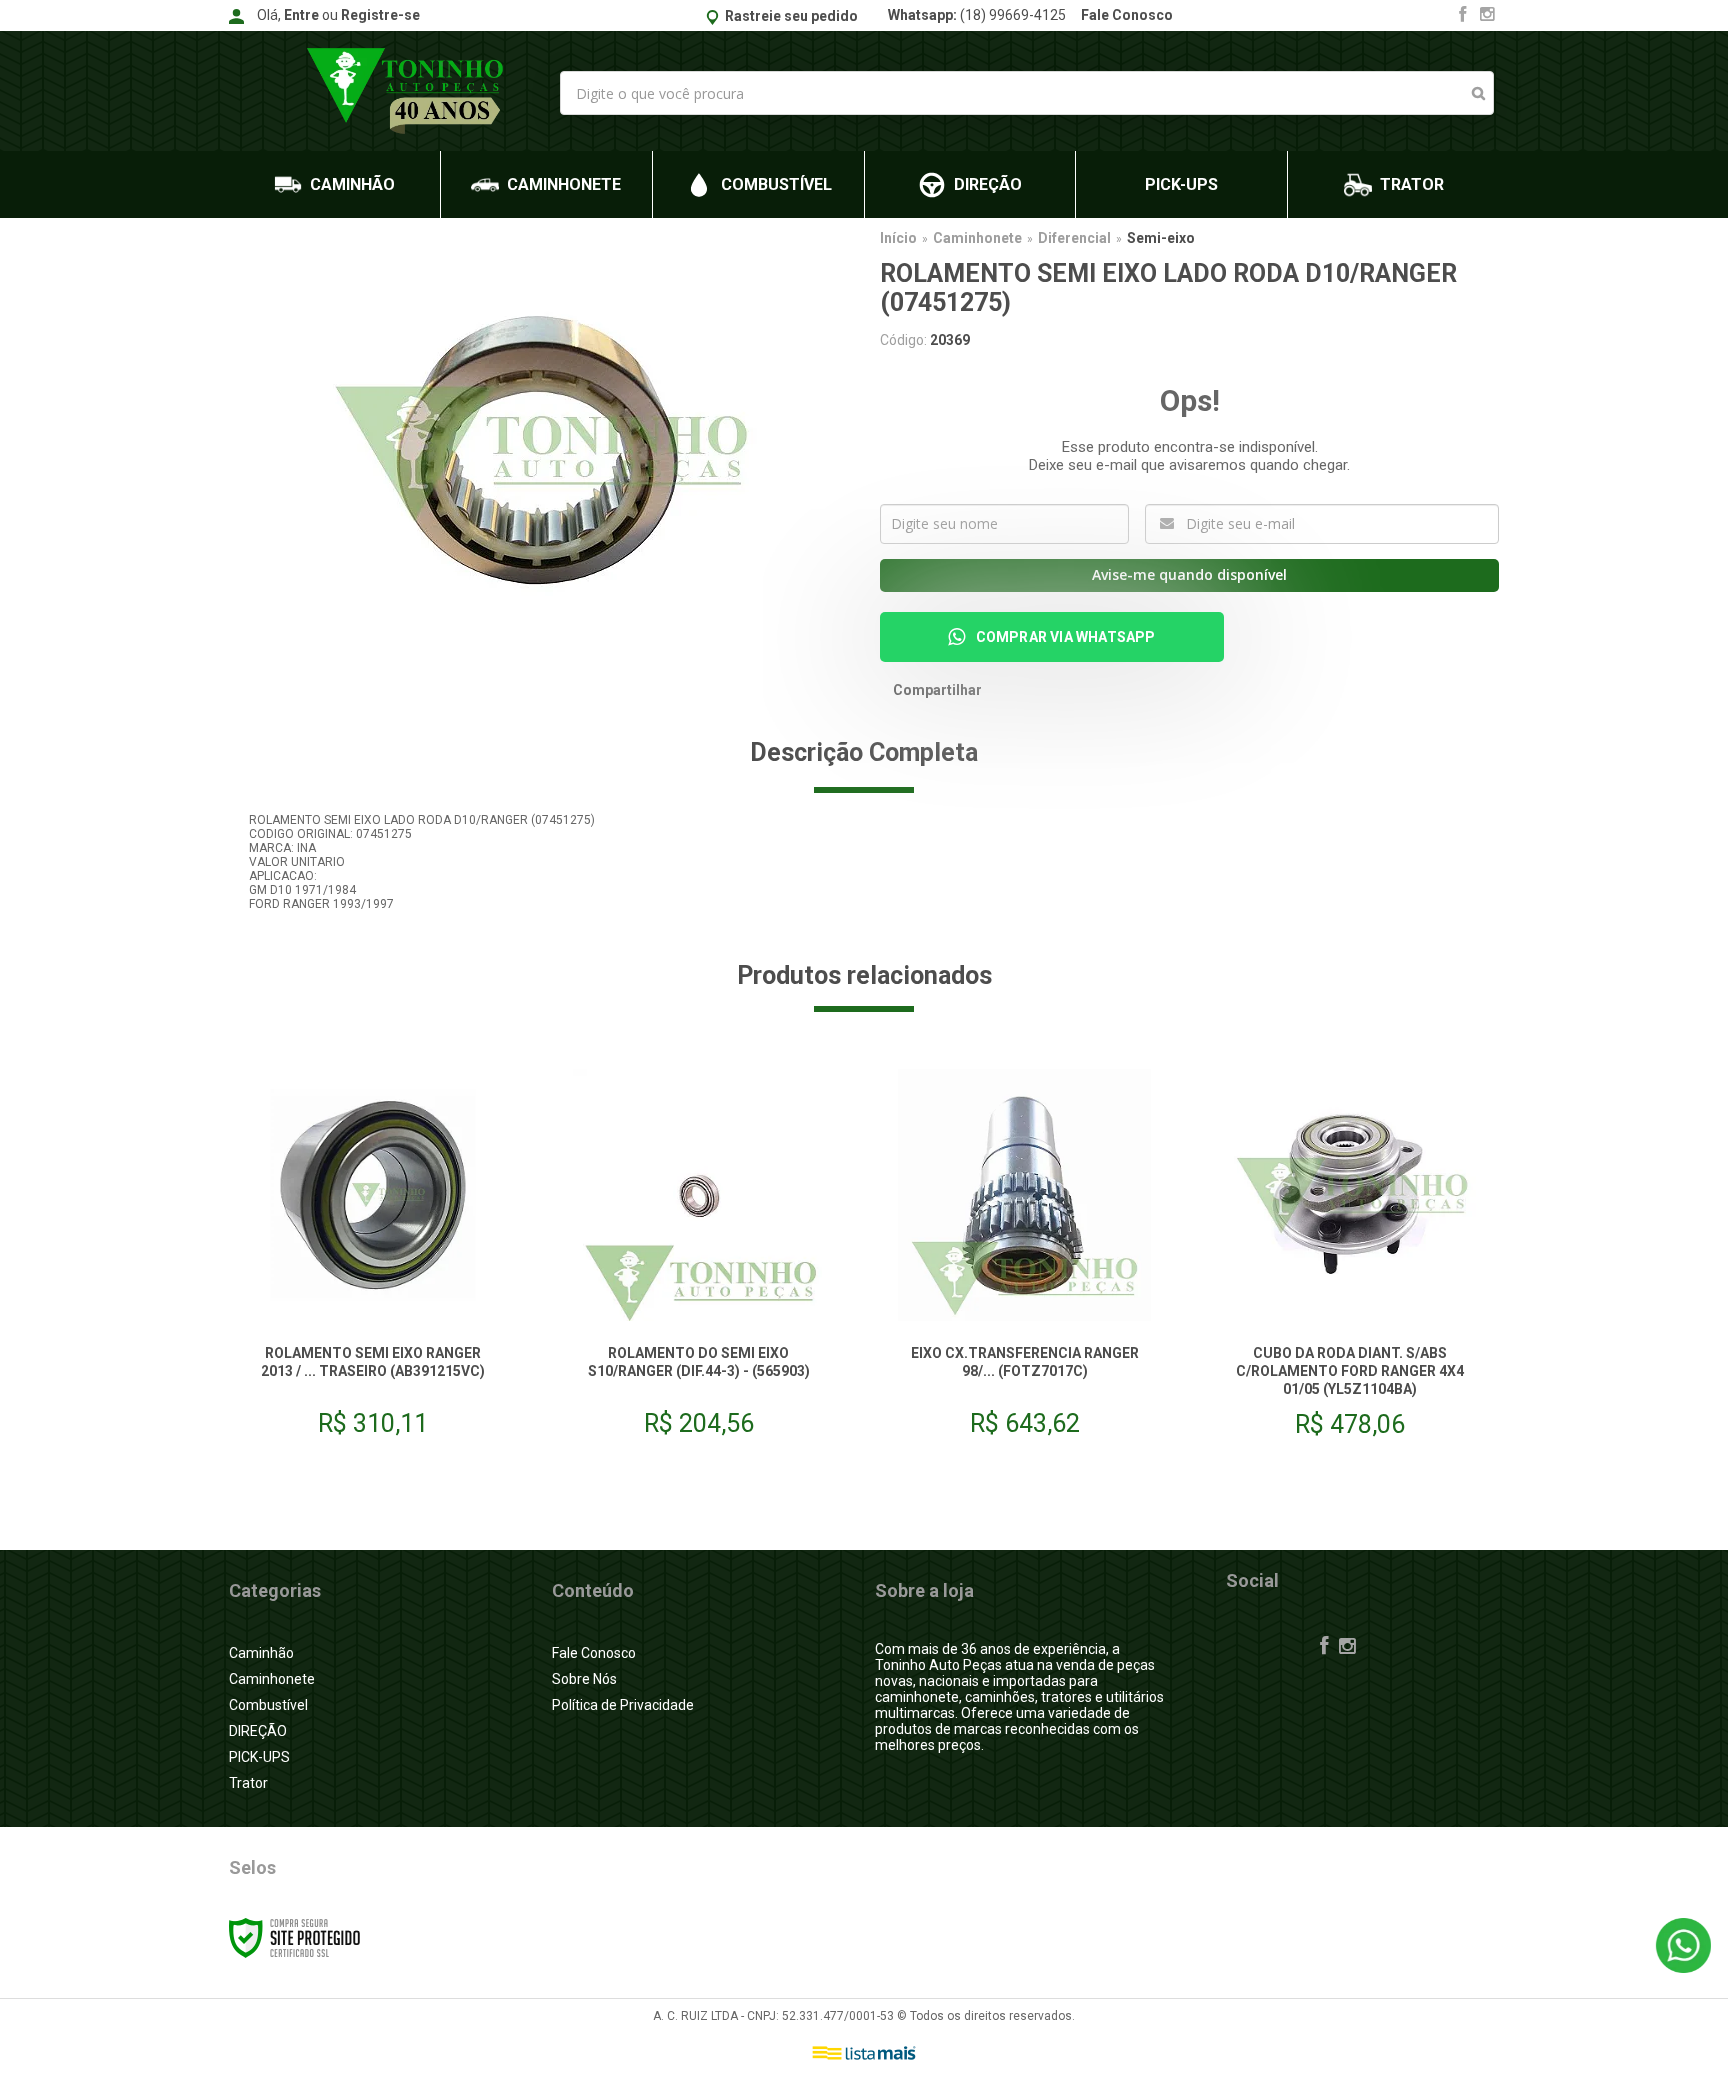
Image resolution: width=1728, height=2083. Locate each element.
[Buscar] (1478, 93)
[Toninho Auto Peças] (410, 91)
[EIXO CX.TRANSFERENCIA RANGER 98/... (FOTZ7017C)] (1024, 1260)
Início (898, 238)
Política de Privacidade (623, 1705)
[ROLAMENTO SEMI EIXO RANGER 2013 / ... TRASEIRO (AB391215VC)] (373, 1260)
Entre (301, 15)
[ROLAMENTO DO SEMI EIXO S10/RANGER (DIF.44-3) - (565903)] (699, 1260)
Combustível (268, 1705)
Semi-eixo (1161, 238)
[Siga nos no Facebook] (1463, 16)
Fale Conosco (1127, 15)
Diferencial (1074, 238)
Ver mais (373, 1395)
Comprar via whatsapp (1066, 637)
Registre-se (380, 15)
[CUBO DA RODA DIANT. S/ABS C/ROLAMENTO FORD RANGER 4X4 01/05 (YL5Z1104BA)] (1350, 1261)
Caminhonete (977, 238)
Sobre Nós (584, 1679)
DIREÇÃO (258, 1731)
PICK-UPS (259, 1757)
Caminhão (261, 1653)
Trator (248, 1783)
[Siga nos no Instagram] (1487, 16)
